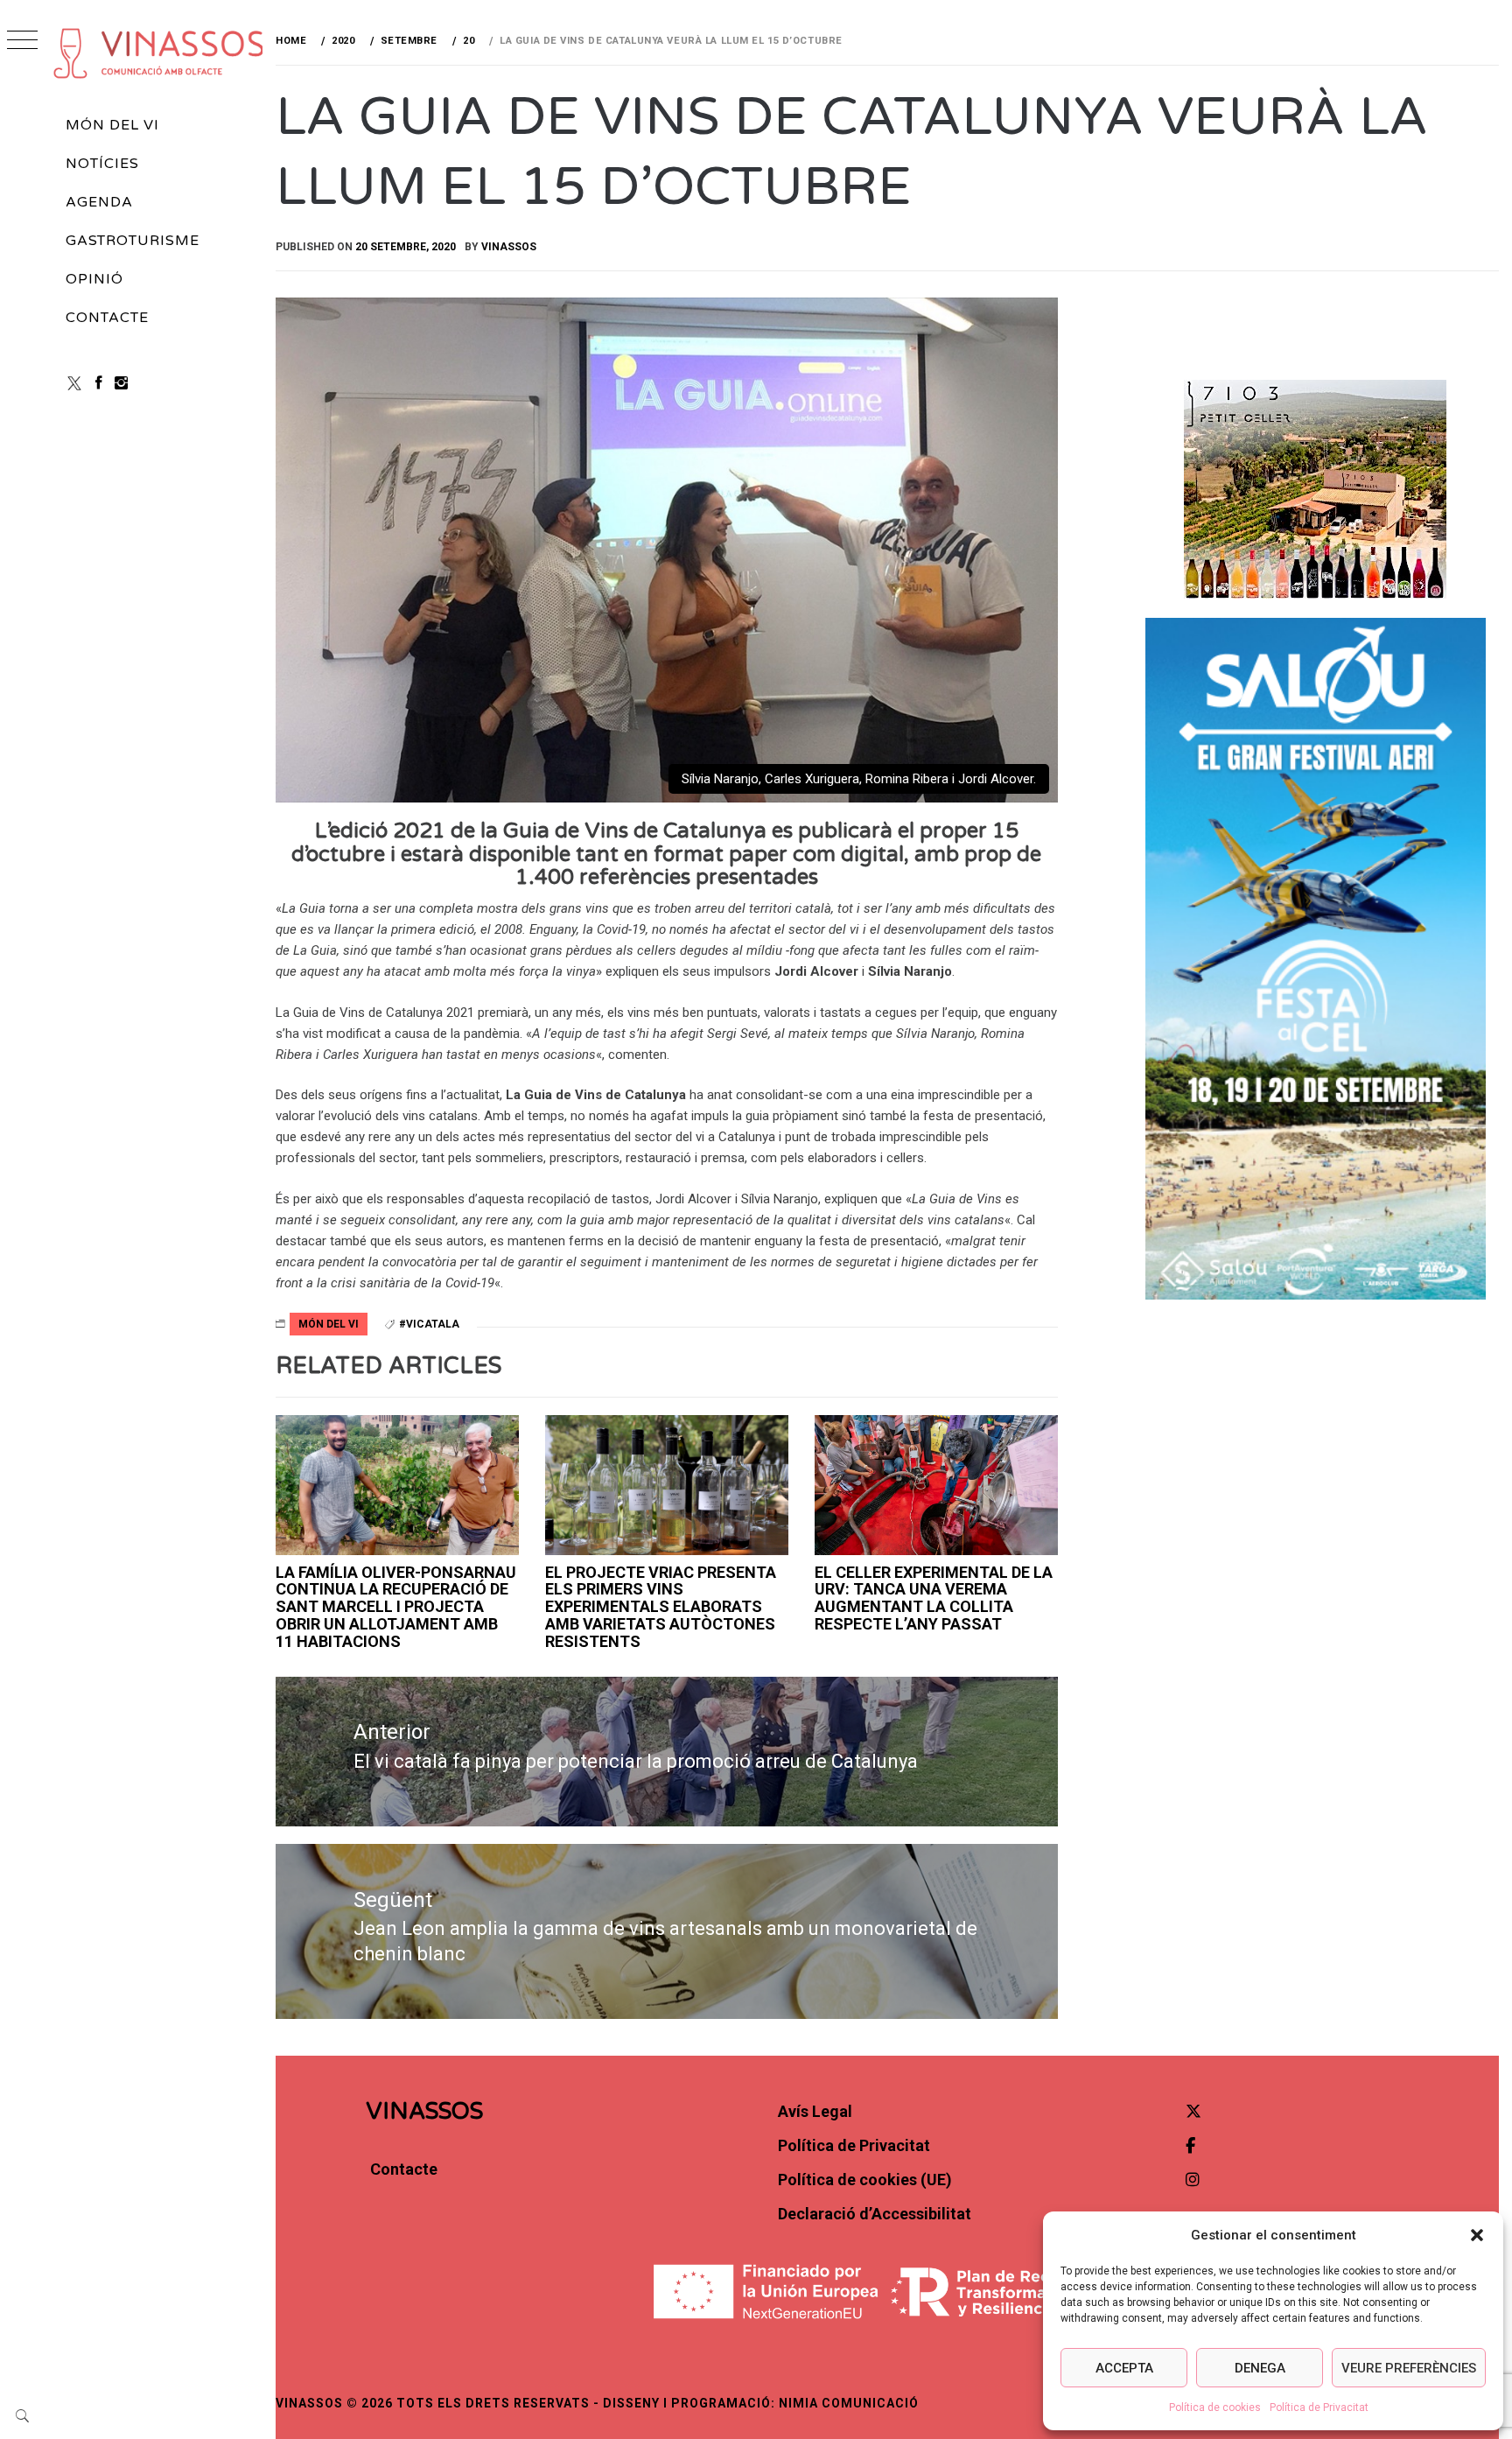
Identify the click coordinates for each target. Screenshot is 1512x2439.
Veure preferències (1409, 2368)
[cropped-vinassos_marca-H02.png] (159, 53)
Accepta (1124, 2368)
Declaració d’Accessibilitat (875, 2214)
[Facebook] (99, 383)
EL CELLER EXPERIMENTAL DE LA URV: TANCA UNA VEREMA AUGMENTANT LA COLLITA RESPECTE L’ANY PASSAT (934, 1598)
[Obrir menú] (22, 42)
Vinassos (509, 247)
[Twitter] (1193, 2111)
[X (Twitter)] (74, 383)
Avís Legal (815, 2111)
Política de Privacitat (1319, 2407)
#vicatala (429, 1324)
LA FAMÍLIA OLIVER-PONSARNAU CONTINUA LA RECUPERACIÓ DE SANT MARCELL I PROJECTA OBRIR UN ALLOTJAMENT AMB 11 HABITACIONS (396, 1607)
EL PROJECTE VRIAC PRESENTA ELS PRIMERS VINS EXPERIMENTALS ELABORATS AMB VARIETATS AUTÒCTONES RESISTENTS (661, 1607)
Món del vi (112, 125)
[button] (1477, 2235)
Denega (1260, 2368)
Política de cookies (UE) (865, 2180)
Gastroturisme (132, 241)
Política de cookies (1215, 2407)
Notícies (102, 164)
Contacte (107, 318)
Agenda (99, 202)
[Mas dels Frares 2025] (936, 1485)
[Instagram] (121, 383)
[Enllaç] (667, 1485)
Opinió (94, 279)
